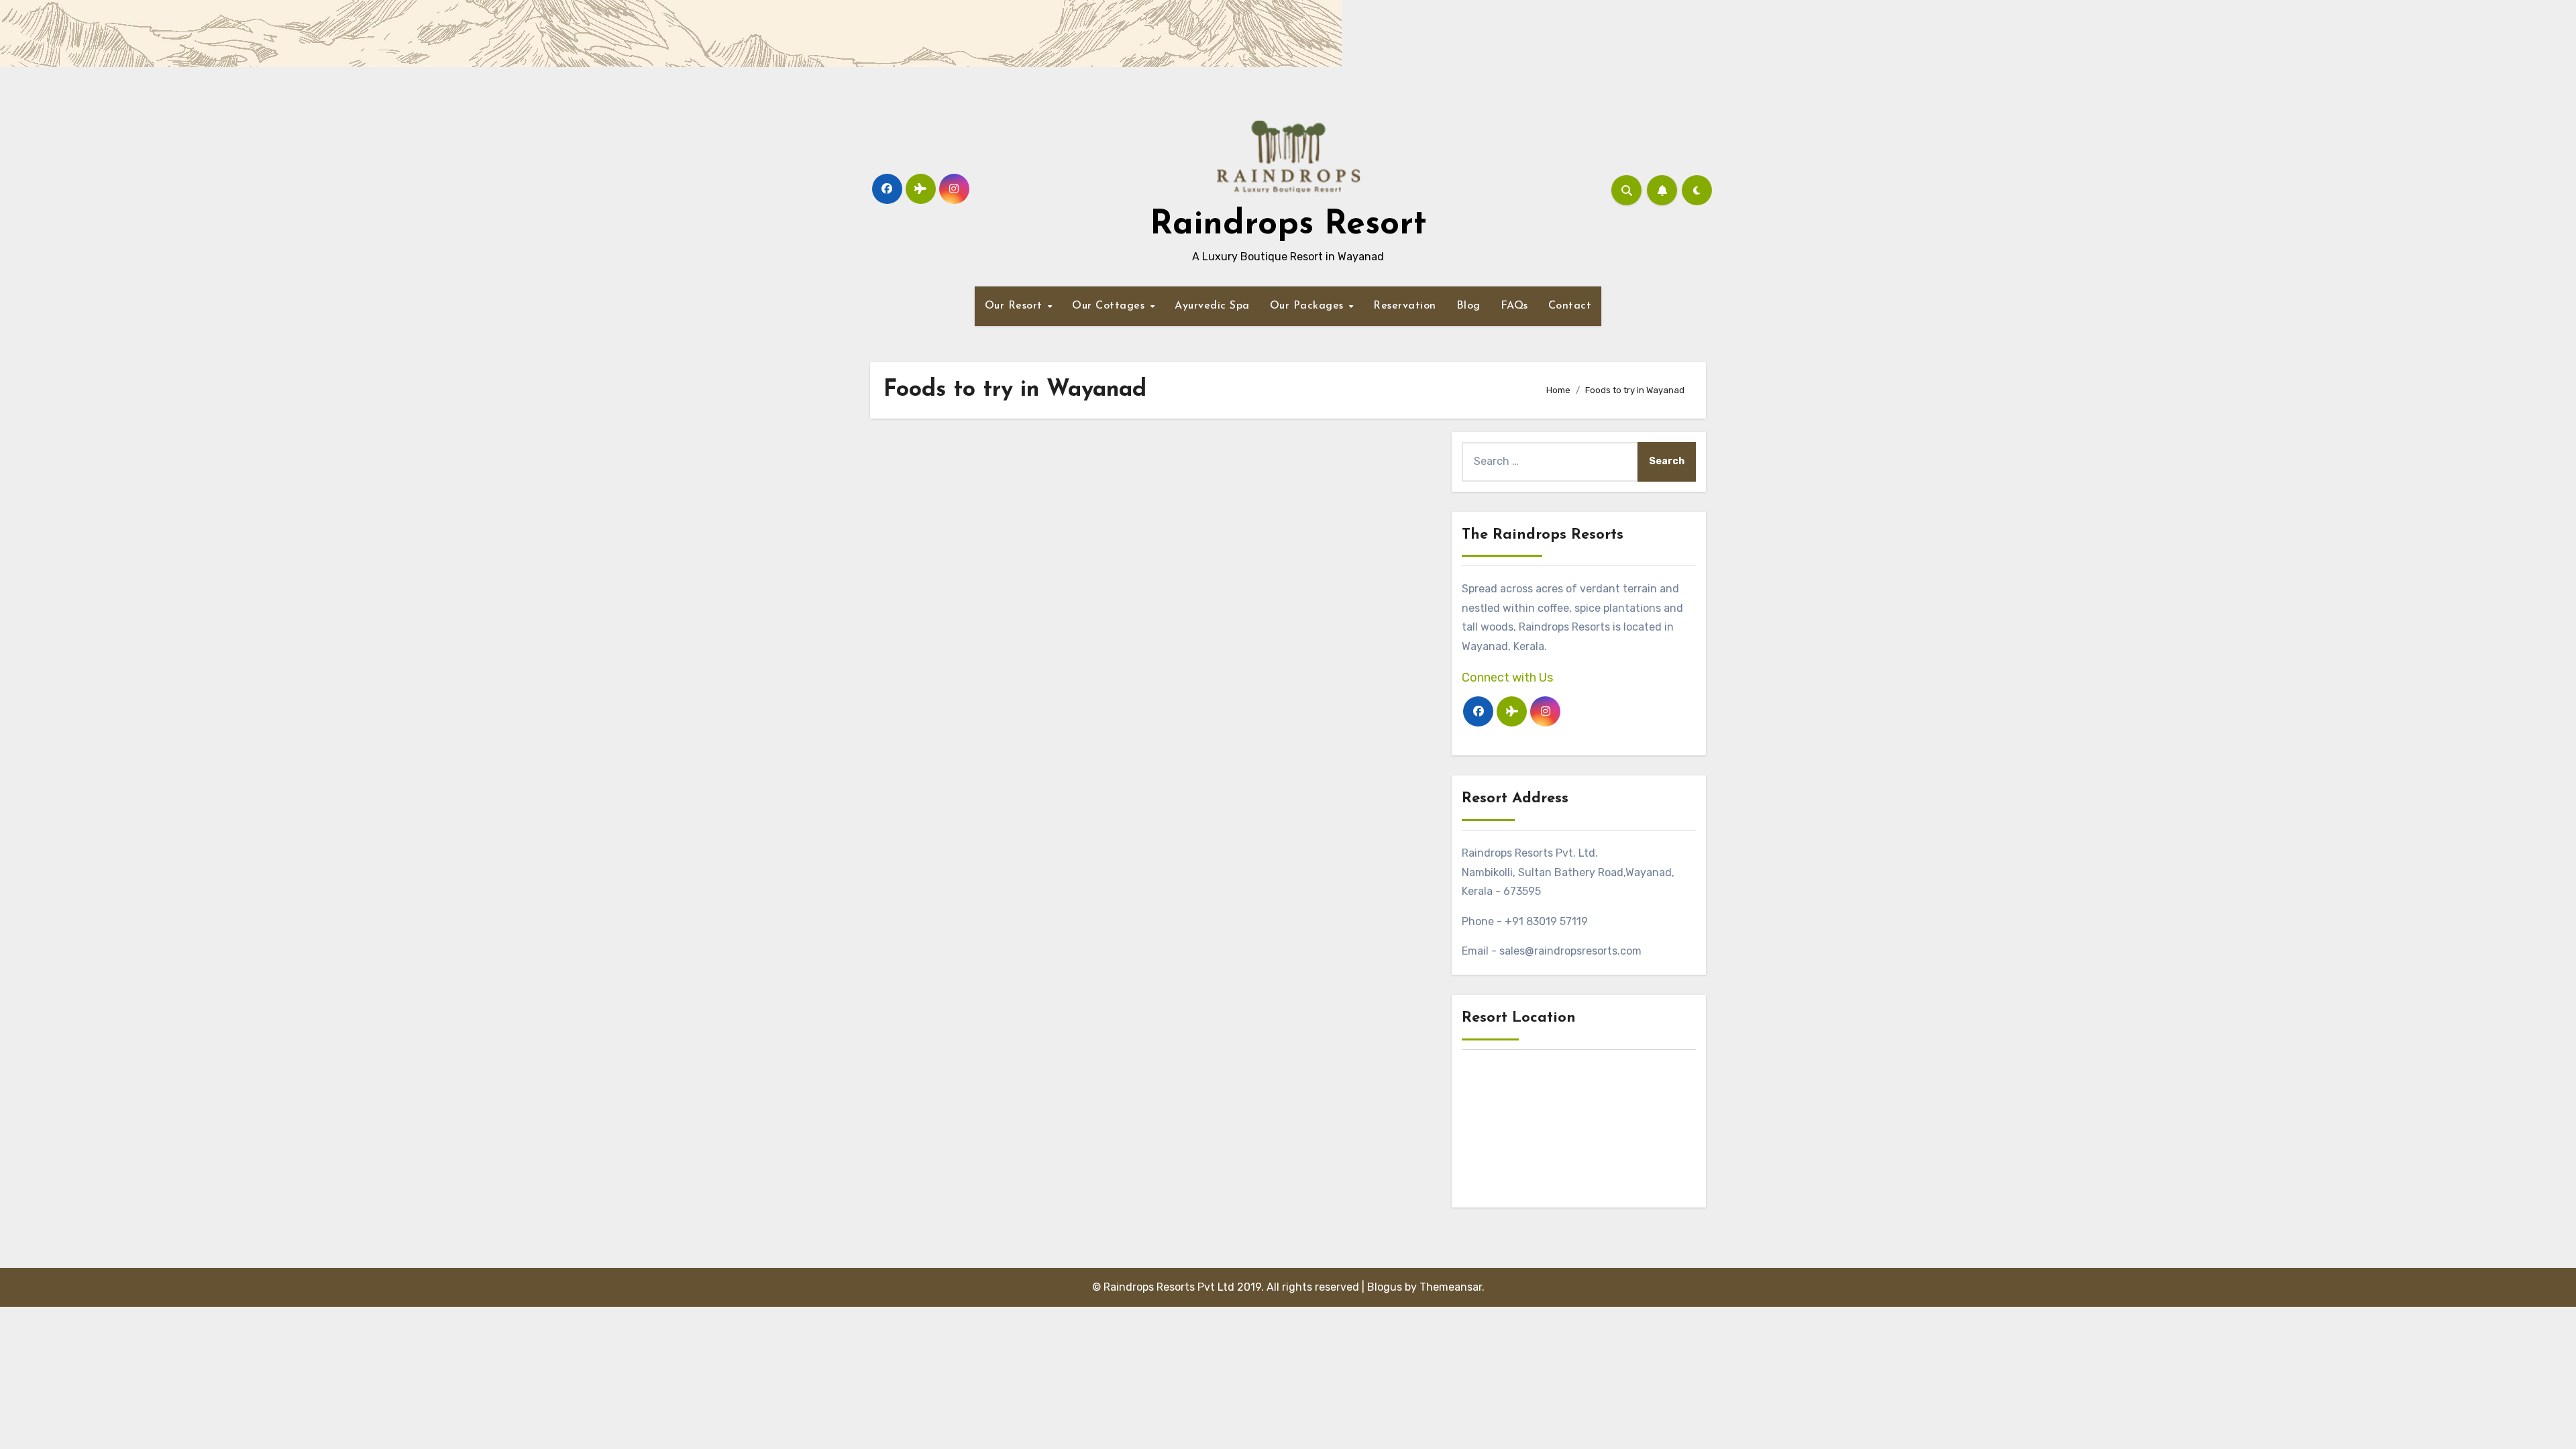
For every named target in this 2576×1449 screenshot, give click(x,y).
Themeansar (1451, 1287)
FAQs (1514, 306)
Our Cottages (1110, 306)
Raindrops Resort (1288, 225)
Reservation (1405, 306)
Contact (1570, 306)
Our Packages (1309, 306)
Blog (1468, 306)
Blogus (1385, 1287)
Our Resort (1016, 306)
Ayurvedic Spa (1212, 306)
